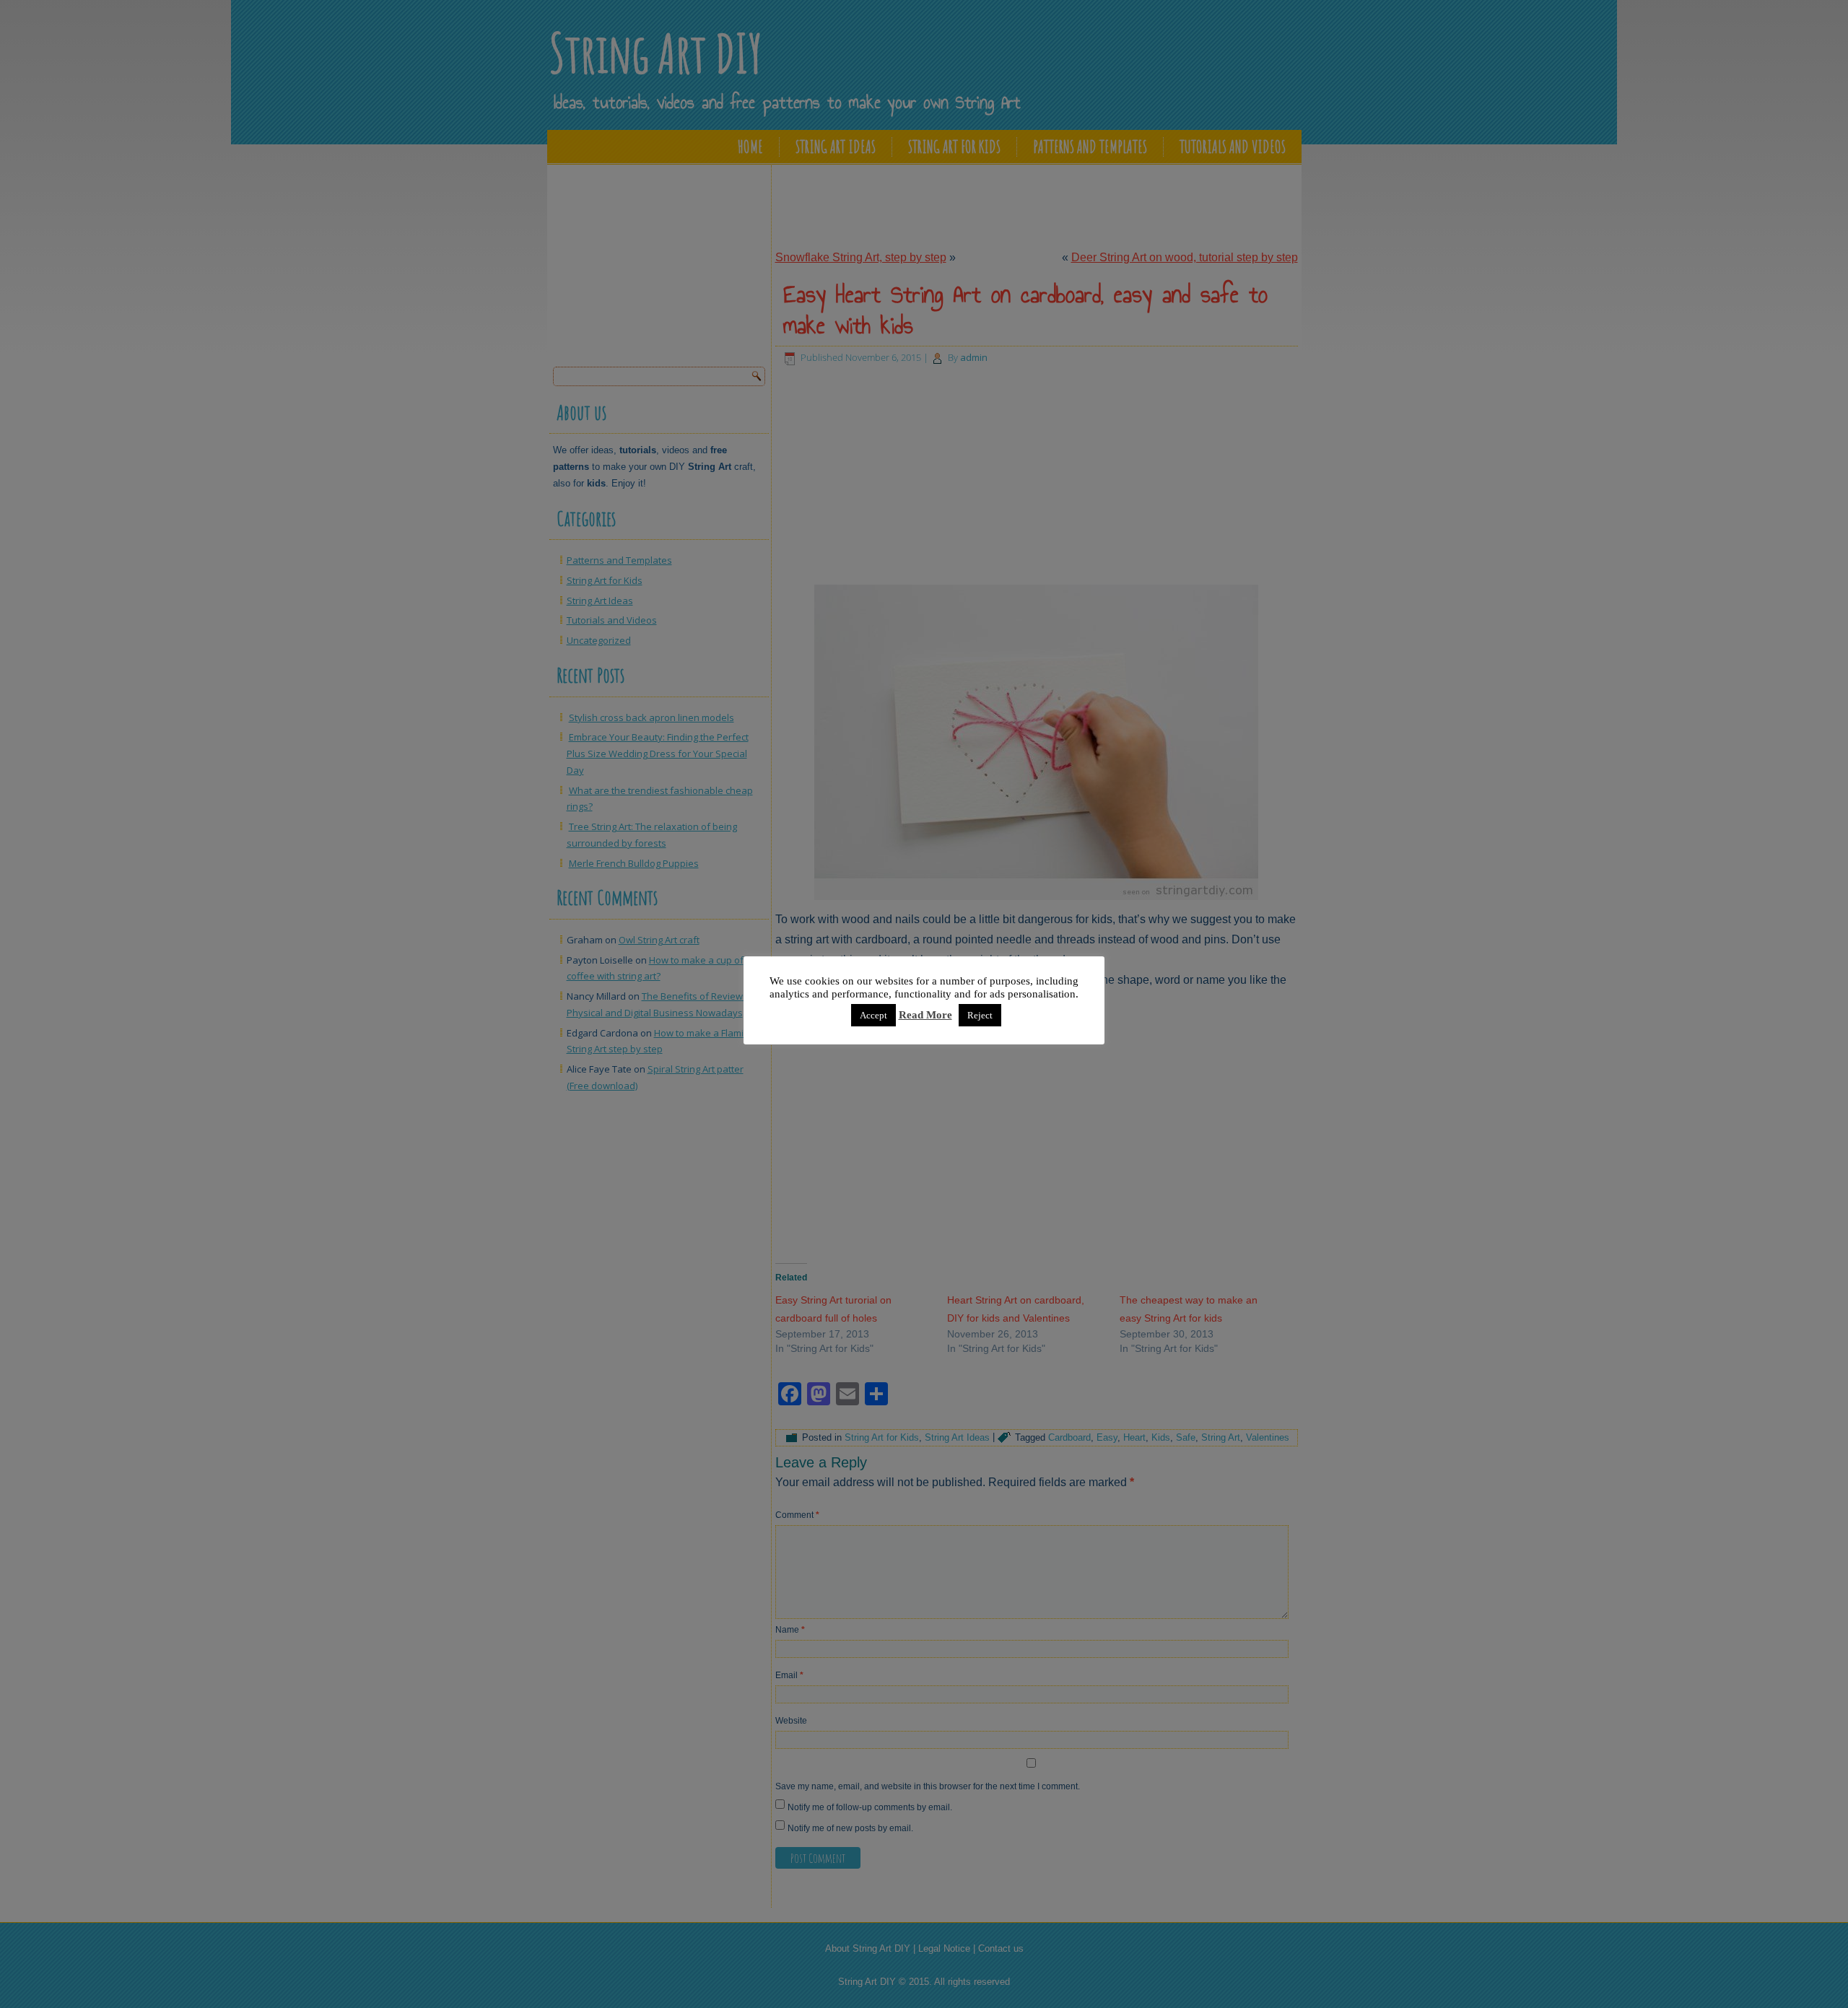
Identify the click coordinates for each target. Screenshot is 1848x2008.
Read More (925, 1015)
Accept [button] (873, 1015)
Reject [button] (980, 1015)
